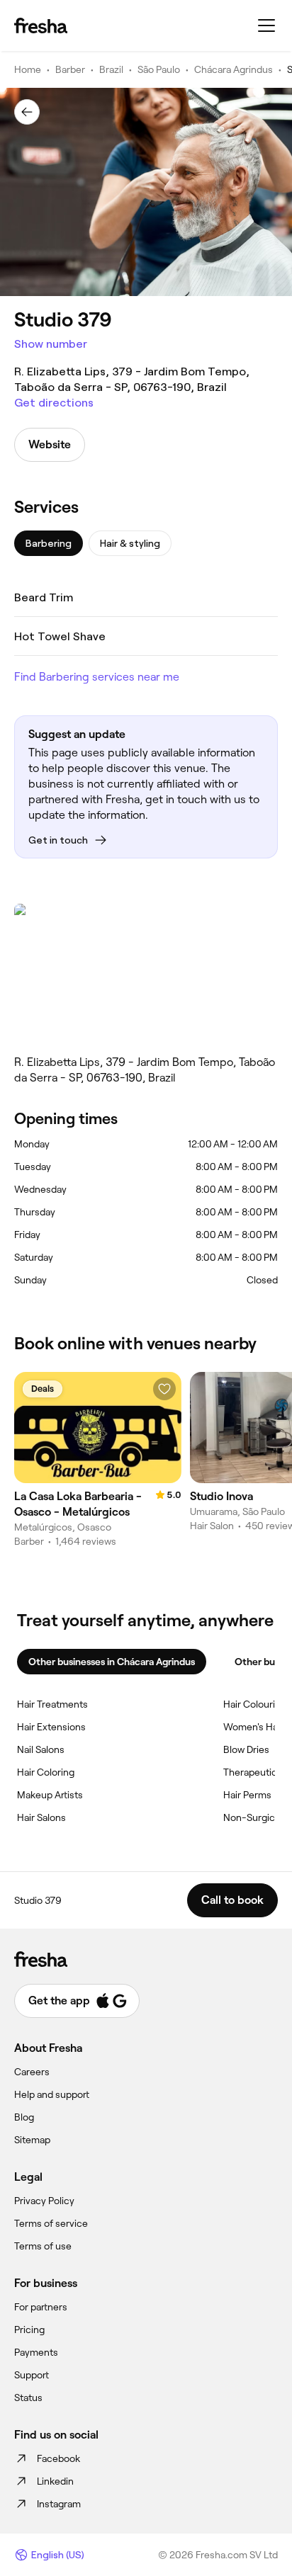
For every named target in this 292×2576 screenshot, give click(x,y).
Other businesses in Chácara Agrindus (112, 1662)
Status (28, 2398)
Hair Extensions (51, 1727)
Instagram (59, 2504)
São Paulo (159, 69)
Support (32, 2375)
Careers (32, 2072)
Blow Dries (246, 1749)
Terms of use (43, 2246)
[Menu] (266, 25)
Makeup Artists (50, 1795)
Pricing (29, 2330)
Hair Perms (247, 1795)
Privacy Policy (44, 2201)
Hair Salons (41, 1817)
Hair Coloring (46, 1772)
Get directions (54, 403)
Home (28, 69)
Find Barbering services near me (97, 677)
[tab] (49, 543)
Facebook (58, 2458)
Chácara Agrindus (234, 69)
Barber (70, 69)
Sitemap (32, 2140)
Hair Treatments (52, 1704)
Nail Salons (41, 1749)
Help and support (52, 2094)
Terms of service (51, 2223)
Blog (24, 2117)
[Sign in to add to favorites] (164, 1389)
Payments (36, 2352)
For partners (41, 2307)
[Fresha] (41, 25)
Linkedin (55, 2481)
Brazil (111, 69)
